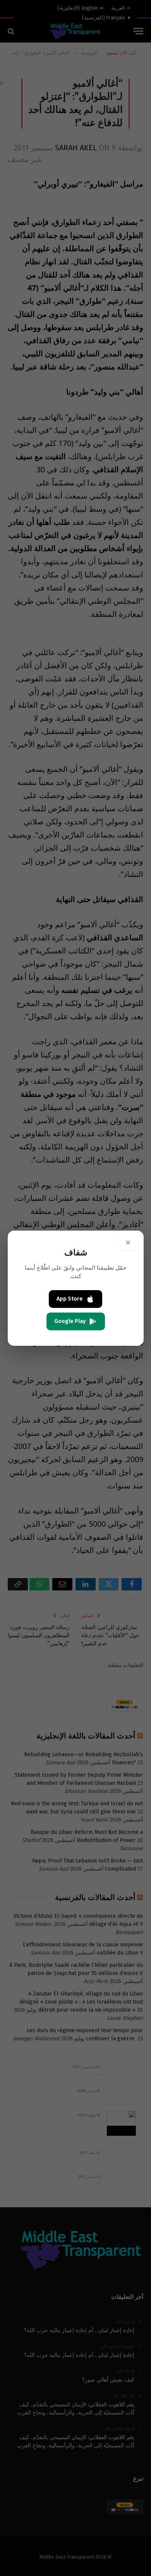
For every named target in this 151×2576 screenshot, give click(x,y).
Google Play (70, 1321)
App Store (70, 1299)
